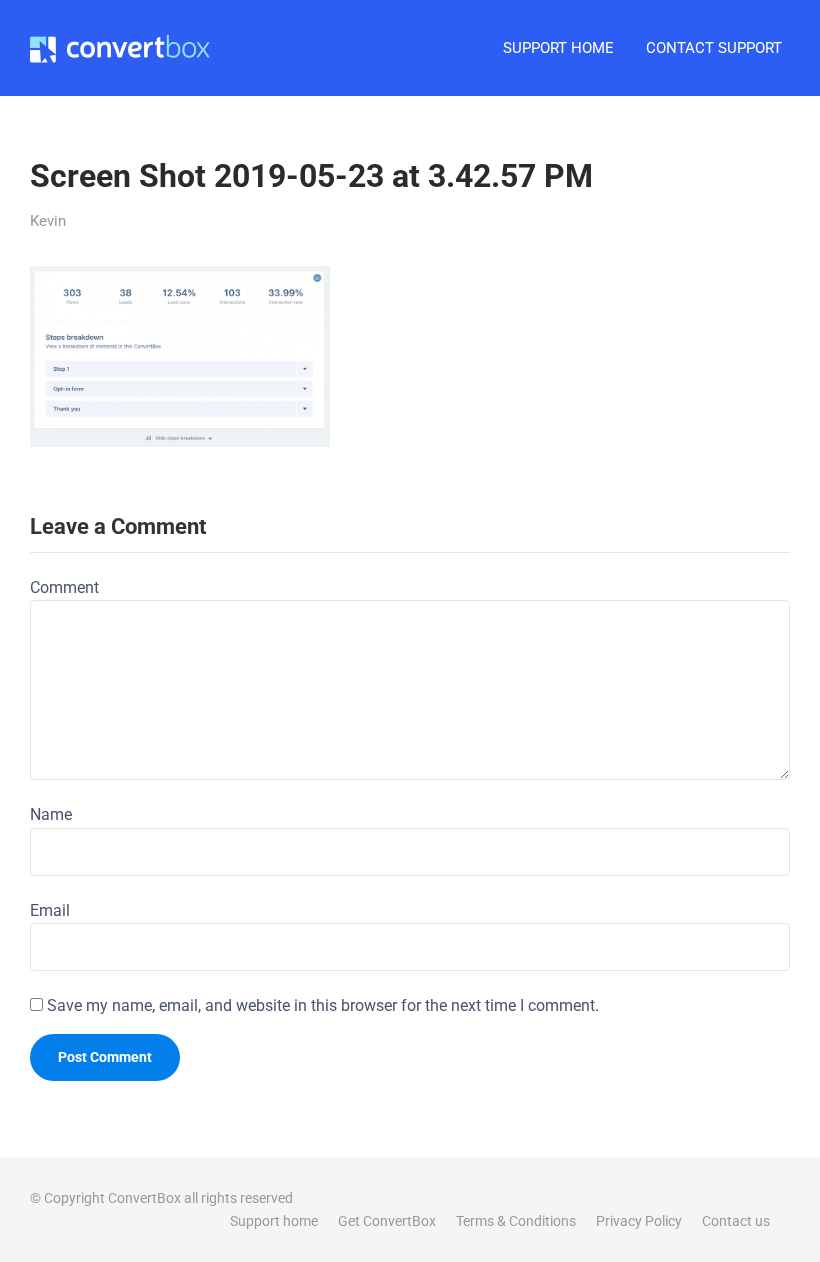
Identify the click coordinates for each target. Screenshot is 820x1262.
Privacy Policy (639, 1221)
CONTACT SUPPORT (714, 48)
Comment (64, 587)
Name (51, 814)
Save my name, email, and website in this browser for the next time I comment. (323, 1005)
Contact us (736, 1221)
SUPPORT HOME (558, 48)
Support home (274, 1221)
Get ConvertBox (387, 1221)
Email (50, 910)
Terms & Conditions (516, 1221)
